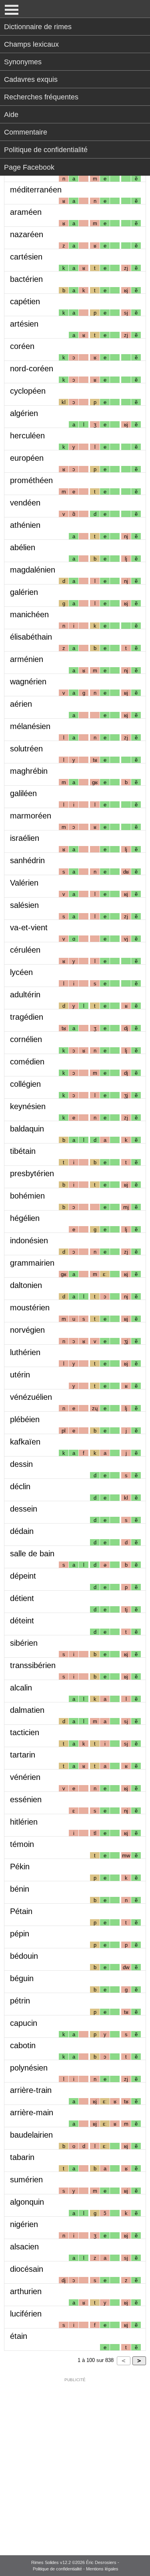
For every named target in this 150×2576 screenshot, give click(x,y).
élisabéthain (31, 637)
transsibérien (33, 1665)
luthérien (25, 1352)
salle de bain (32, 1554)
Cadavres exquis (31, 79)
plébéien (25, 1419)
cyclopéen (28, 391)
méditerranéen (36, 190)
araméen (26, 212)
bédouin (24, 1956)
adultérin (25, 995)
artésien (24, 324)
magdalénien (33, 570)
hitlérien (24, 1822)
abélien (23, 547)
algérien (24, 413)
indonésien (29, 1240)
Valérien (24, 883)
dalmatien (27, 1710)
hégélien (25, 1218)
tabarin (22, 2157)
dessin (21, 1464)
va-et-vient (29, 927)
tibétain (23, 1151)
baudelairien (31, 2135)
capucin (24, 2023)
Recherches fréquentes (41, 97)
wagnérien (28, 682)
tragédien (27, 1017)
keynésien (28, 1106)
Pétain (21, 1911)
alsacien (24, 2247)
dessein (24, 1509)
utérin (20, 1375)
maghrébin (29, 771)
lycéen (21, 972)
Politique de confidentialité (46, 150)
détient (22, 1598)
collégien (25, 1084)
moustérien (30, 1308)
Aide (11, 115)
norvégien (27, 1330)
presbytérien (32, 1173)
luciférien (26, 2314)
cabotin (23, 2045)
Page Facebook (29, 167)
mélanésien (30, 726)
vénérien (25, 1777)
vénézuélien (31, 1397)
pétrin (20, 2001)
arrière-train (31, 2090)
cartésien (26, 257)
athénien (25, 525)
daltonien (26, 1285)
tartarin (23, 1755)
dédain (22, 1531)
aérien (21, 704)
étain (19, 2336)
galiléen (23, 793)
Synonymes (23, 62)
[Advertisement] (75, 2461)
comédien (27, 1062)
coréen (22, 346)
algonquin (27, 2202)
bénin (20, 1889)
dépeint (23, 1576)
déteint (22, 1621)
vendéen (25, 503)
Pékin (20, 1867)
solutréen (26, 749)
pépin (20, 1934)
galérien (24, 592)
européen (27, 458)
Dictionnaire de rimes (38, 27)
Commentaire (26, 132)
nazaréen (27, 234)
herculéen (27, 436)
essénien (26, 1799)
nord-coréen (32, 369)
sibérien (24, 1643)
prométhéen (31, 480)
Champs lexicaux (31, 44)
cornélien (26, 1039)
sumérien (26, 2180)
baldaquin (27, 1129)
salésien (24, 905)
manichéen (29, 614)
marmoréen (31, 816)
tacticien (25, 1732)
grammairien (32, 1263)
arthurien (26, 2291)
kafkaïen (25, 1442)
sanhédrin (27, 860)
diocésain (27, 2269)
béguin (22, 1978)
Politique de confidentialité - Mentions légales (76, 2569)
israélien (25, 838)
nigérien (24, 2224)
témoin (22, 1844)
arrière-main (32, 2112)
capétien (25, 301)
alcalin (21, 1688)
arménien (27, 659)
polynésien (29, 2068)
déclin (20, 1486)
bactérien (26, 279)
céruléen (25, 950)
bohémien (27, 1196)
